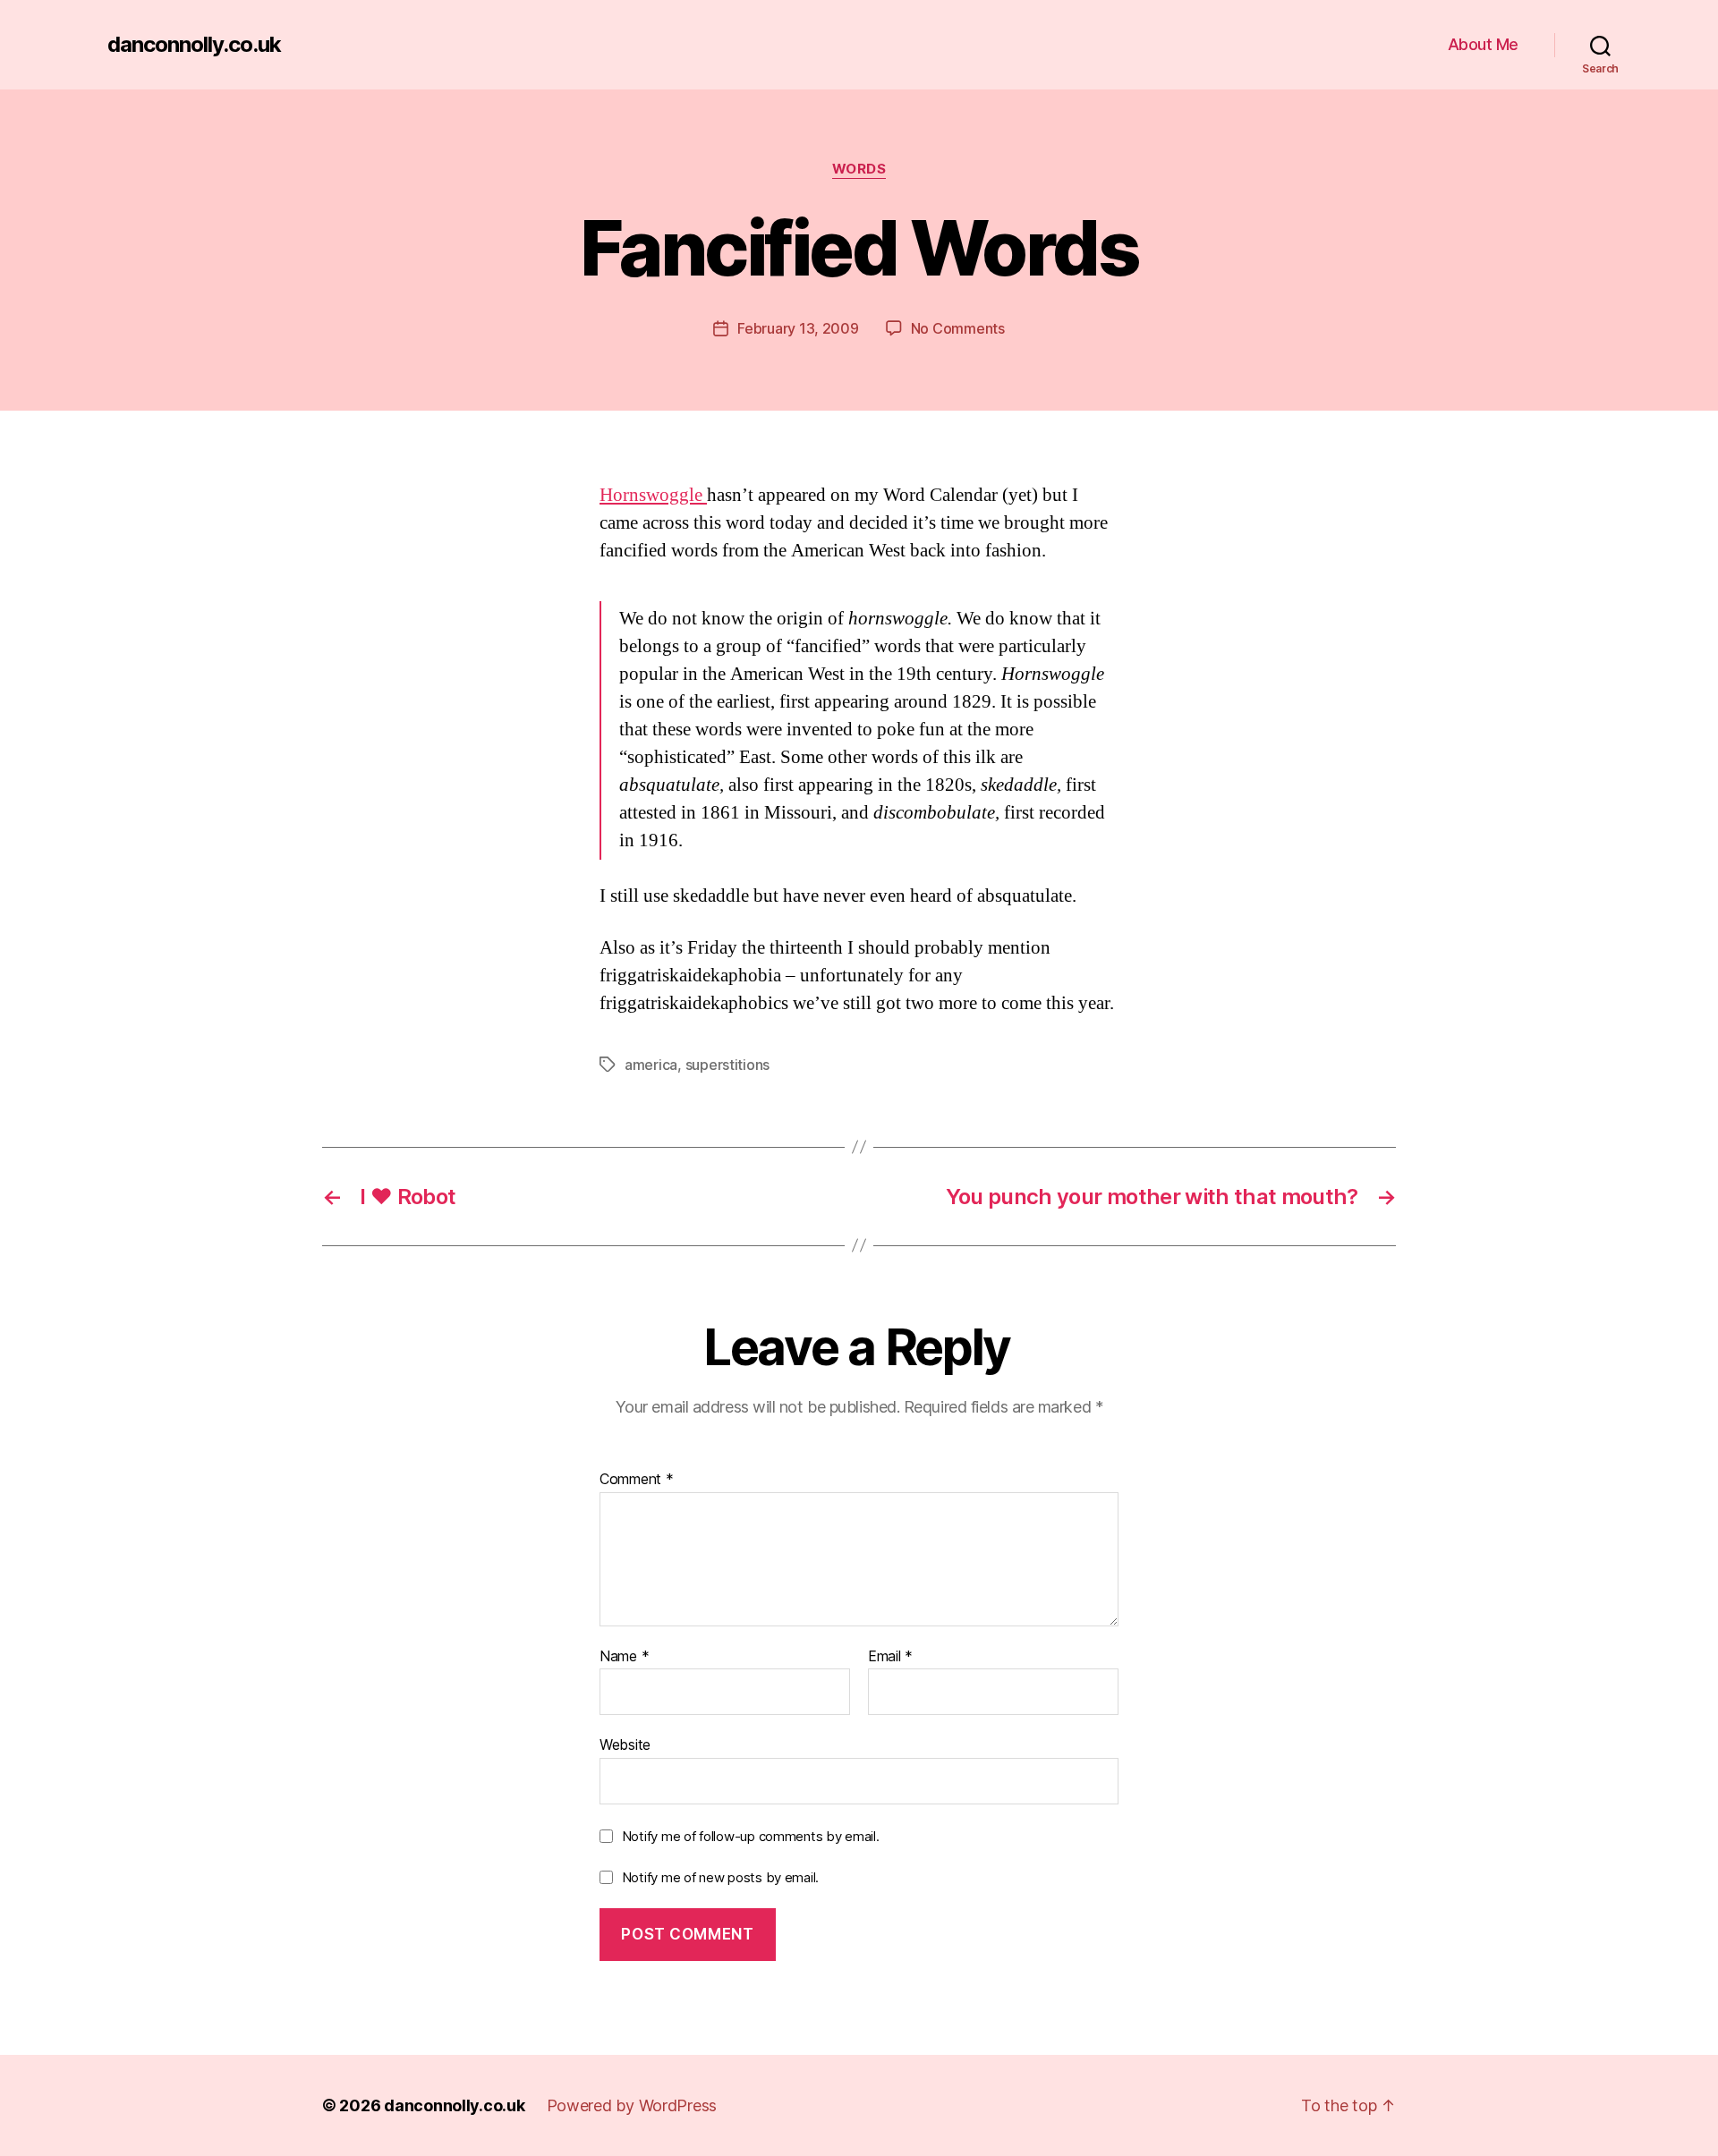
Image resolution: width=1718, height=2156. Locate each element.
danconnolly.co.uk (194, 45)
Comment (637, 1480)
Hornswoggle (653, 495)
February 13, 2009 (798, 328)
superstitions (728, 1065)
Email (890, 1657)
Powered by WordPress (632, 2105)
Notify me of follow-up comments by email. (751, 1836)
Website (625, 1744)
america (651, 1065)
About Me (1483, 44)
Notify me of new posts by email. (720, 1877)
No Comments (958, 328)
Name (624, 1657)
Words (859, 169)
